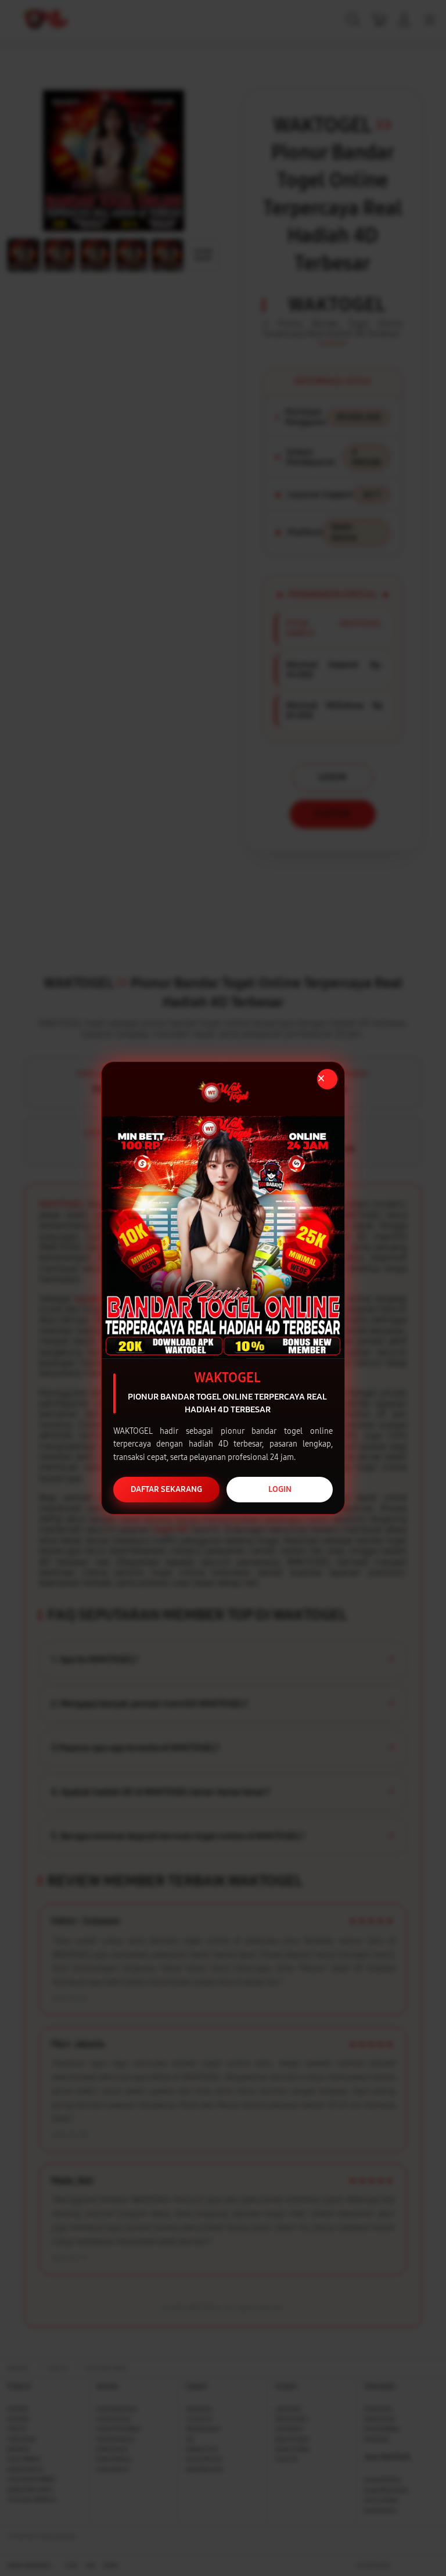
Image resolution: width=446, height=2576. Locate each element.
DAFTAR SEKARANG (166, 1489)
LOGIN (280, 1489)
